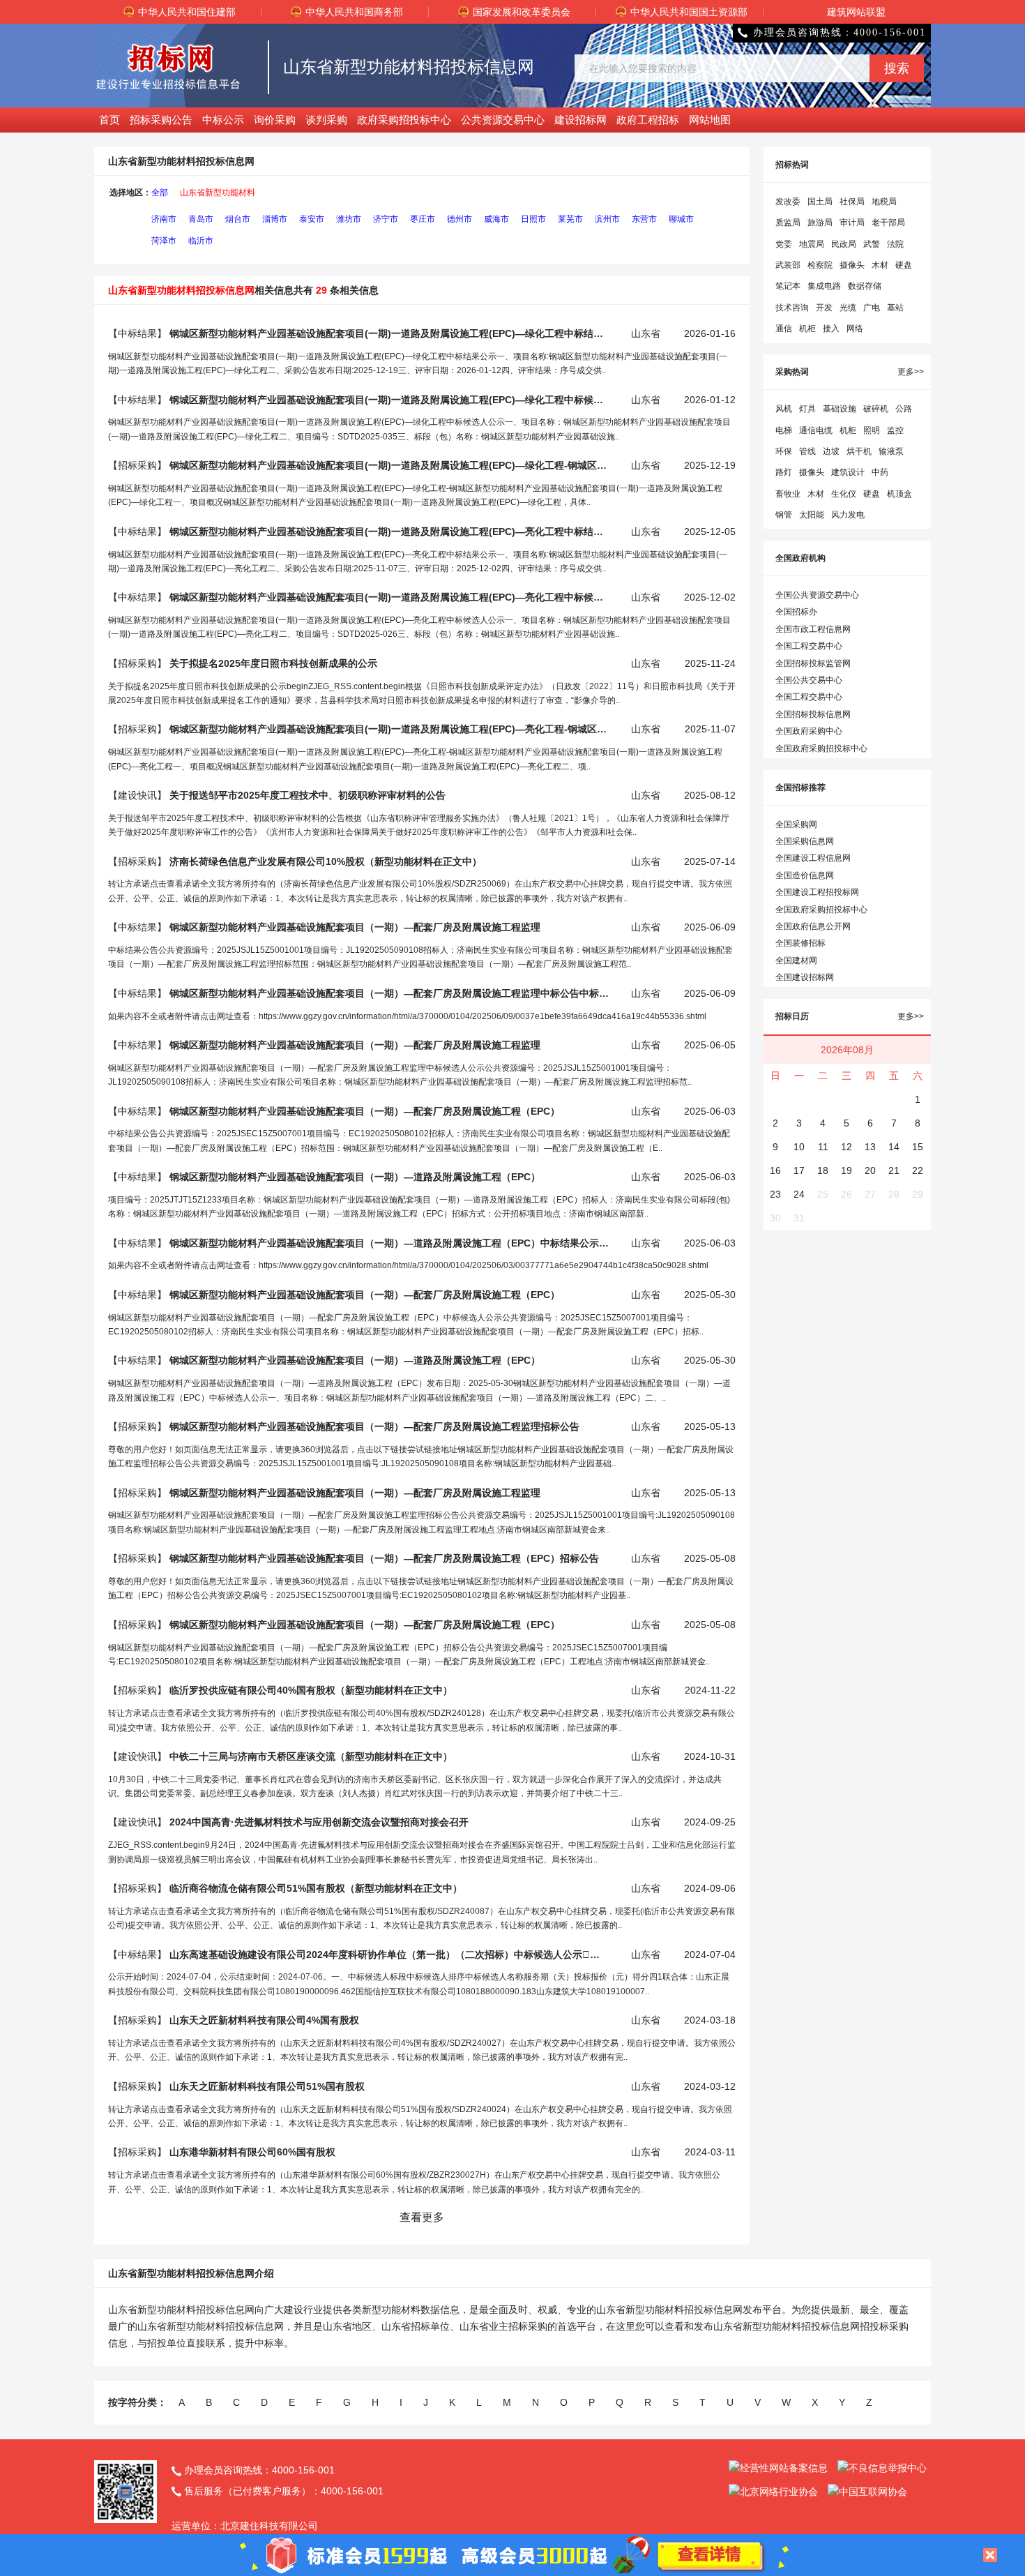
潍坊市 (349, 219)
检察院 (820, 265)
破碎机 (876, 409)
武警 (872, 244)
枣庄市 (423, 219)
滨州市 (607, 219)
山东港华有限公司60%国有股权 (252, 2152)
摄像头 (852, 265)
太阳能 (812, 515)
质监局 (788, 223)
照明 (872, 430)
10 (799, 1147)
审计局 (852, 223)
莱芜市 (570, 219)
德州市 (460, 219)
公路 (904, 409)
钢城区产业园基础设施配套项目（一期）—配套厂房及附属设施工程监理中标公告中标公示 (389, 993)
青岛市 (201, 219)
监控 (895, 430)
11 (823, 1147)
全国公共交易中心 (809, 680)
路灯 (784, 472)
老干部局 (888, 223)
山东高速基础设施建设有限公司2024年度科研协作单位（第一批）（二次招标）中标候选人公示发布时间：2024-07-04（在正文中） (389, 1954)
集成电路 (824, 286)
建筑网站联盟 (856, 12)
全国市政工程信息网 (813, 629)
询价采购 (275, 120)
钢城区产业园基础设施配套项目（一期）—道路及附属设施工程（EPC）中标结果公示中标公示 (389, 1243)
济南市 (164, 219)
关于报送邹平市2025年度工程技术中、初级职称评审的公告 (307, 795)
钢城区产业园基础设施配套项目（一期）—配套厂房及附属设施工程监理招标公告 (374, 1426)
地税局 (884, 202)
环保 (784, 451)
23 (775, 1194)
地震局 (812, 244)
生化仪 (844, 494)
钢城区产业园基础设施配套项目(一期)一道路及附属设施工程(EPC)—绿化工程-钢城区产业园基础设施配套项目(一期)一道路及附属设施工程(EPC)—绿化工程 (389, 465)
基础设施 (840, 409)
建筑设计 (848, 472)
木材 (880, 265)
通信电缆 (816, 430)
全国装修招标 (800, 943)
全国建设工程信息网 (813, 858)
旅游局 (820, 223)
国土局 (820, 202)
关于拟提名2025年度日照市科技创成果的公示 (273, 663)
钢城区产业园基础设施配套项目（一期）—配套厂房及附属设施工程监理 (355, 927)
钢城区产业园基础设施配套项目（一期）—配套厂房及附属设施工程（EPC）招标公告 (384, 1558)
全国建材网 (796, 961)
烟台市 (238, 219)
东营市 (644, 219)
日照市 (533, 219)
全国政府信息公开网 (813, 926)
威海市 (496, 219)
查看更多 (422, 2217)
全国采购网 (796, 824)
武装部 (788, 265)
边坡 (831, 451)
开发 (824, 308)
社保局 (852, 202)
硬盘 (904, 265)
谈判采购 (326, 120)
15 (918, 1147)
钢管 (784, 515)
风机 (784, 409)
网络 (855, 329)
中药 (880, 472)
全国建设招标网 (805, 977)
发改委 (788, 202)
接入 (831, 329)
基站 (895, 308)
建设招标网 (580, 120)
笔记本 (788, 286)
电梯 (784, 430)
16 (775, 1170)
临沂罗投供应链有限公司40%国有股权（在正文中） (311, 1690)
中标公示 (223, 120)
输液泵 (891, 451)
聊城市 (681, 219)
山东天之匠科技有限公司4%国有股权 (264, 2020)
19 (846, 1170)
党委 (784, 244)
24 (799, 1194)
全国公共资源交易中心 (817, 595)
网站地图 (710, 120)
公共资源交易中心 (503, 120)
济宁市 (386, 219)
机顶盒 (899, 494)
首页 (109, 120)
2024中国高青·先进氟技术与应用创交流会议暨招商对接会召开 (319, 1822)
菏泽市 (164, 241)
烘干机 (859, 451)
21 (894, 1170)
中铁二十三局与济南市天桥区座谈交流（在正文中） (311, 1756)
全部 (160, 193)
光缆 (848, 308)
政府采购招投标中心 (404, 120)
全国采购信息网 (805, 841)
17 (799, 1170)
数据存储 (865, 286)
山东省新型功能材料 (218, 193)
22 (918, 1170)
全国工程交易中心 (809, 646)
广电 (872, 308)
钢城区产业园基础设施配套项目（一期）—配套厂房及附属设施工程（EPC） (365, 1111)
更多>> (911, 372)
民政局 (844, 244)
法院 (895, 244)
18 (823, 1170)
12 (846, 1147)
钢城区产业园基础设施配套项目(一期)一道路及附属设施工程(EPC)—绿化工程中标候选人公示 (389, 400)
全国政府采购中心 (809, 731)
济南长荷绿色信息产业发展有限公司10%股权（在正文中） (326, 861)
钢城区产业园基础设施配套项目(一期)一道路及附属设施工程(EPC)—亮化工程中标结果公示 (389, 532)
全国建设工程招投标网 (817, 892)
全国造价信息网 (805, 875)
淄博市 (275, 219)
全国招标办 (796, 612)
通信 (784, 329)
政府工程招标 (648, 120)
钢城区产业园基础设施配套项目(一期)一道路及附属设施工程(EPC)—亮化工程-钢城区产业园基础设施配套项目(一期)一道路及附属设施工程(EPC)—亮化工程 (389, 729)
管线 (807, 451)
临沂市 (201, 241)
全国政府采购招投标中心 (821, 748)
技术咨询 (792, 308)
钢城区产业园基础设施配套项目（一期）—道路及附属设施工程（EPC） (355, 1177)
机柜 (807, 329)
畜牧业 (788, 494)
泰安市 (312, 219)
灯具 (807, 409)
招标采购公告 (161, 120)
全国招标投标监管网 (813, 663)
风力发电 (848, 515)
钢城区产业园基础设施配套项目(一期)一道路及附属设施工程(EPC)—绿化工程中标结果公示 (389, 333)
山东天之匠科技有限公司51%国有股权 (267, 2086)
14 (894, 1147)
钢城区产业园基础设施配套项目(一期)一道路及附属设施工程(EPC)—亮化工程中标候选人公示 (389, 597)
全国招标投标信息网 (813, 714)
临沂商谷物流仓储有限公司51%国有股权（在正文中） (316, 1888)
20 (870, 1170)
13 (870, 1147)
